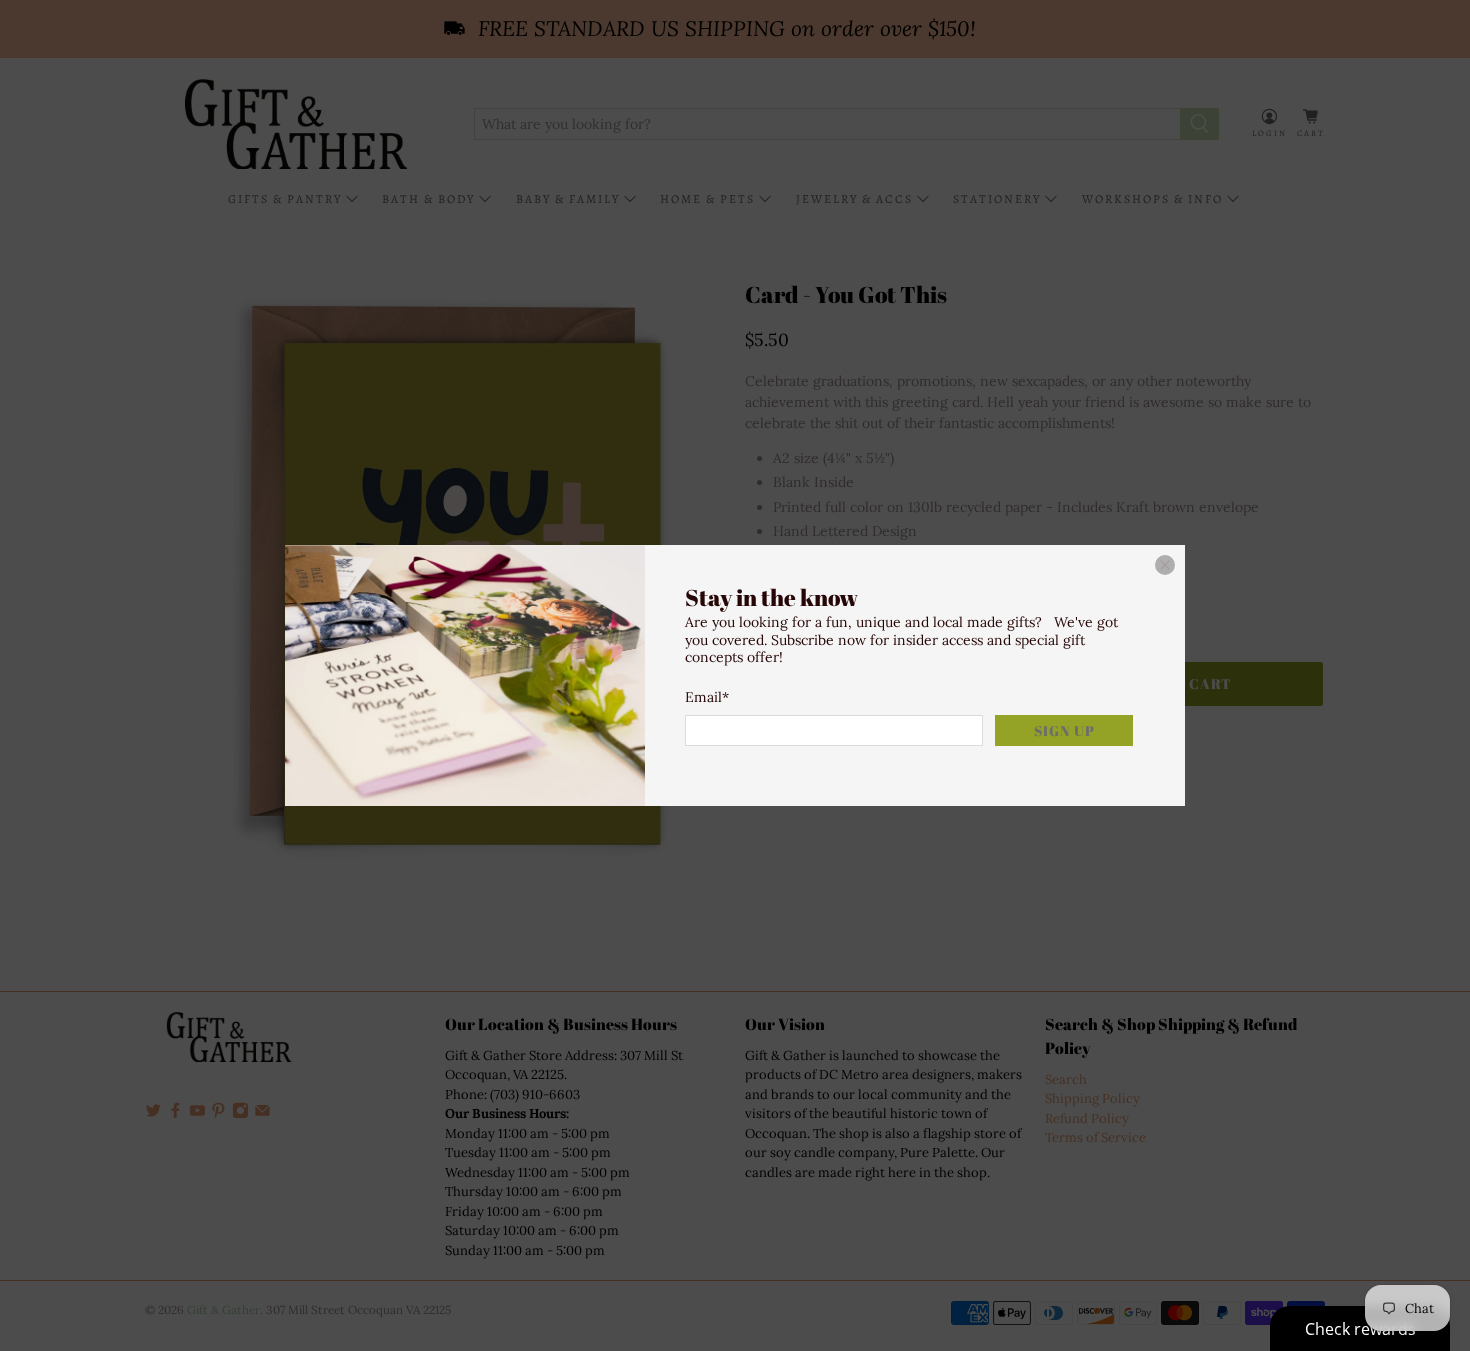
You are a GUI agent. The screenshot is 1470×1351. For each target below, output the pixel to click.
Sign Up (1064, 730)
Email (707, 697)
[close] (1165, 565)
